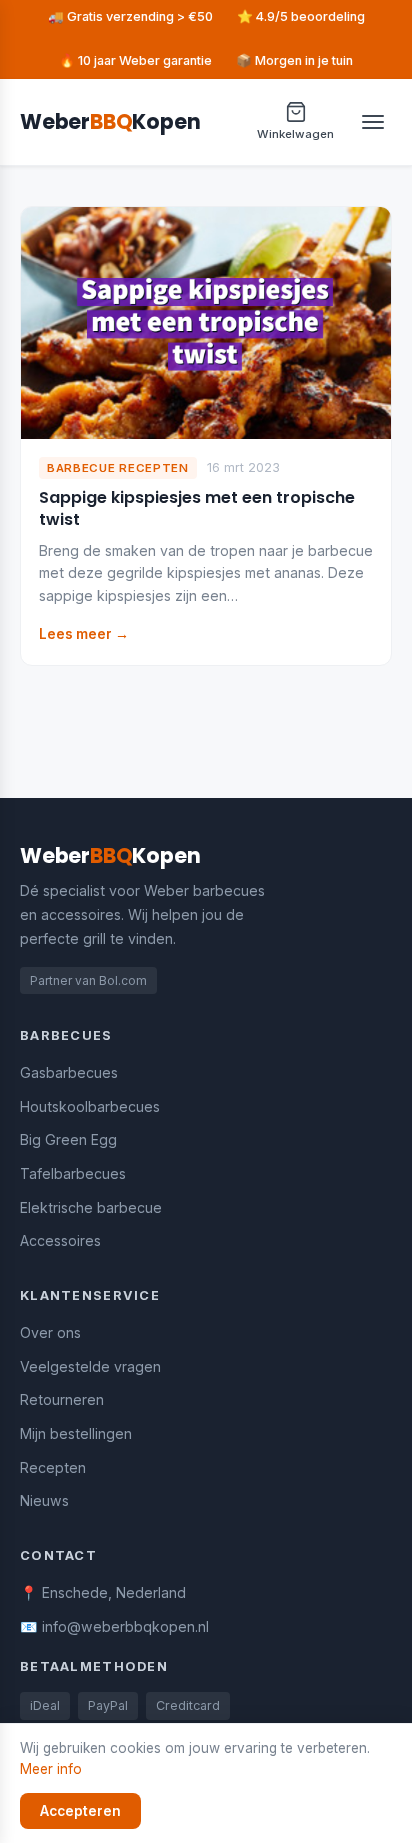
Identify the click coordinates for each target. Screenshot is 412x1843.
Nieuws (44, 1500)
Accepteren (80, 1811)
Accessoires (60, 1240)
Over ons (50, 1332)
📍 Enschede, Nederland (103, 1592)
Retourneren (62, 1399)
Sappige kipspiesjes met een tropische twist (197, 508)
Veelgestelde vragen (90, 1366)
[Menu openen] (373, 122)
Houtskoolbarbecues (90, 1106)
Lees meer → (84, 634)
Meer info (51, 1769)
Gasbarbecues (69, 1072)
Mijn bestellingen (76, 1433)
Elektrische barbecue (91, 1207)
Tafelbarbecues (73, 1173)
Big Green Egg (68, 1139)
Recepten (53, 1467)
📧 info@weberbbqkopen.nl (114, 1626)
